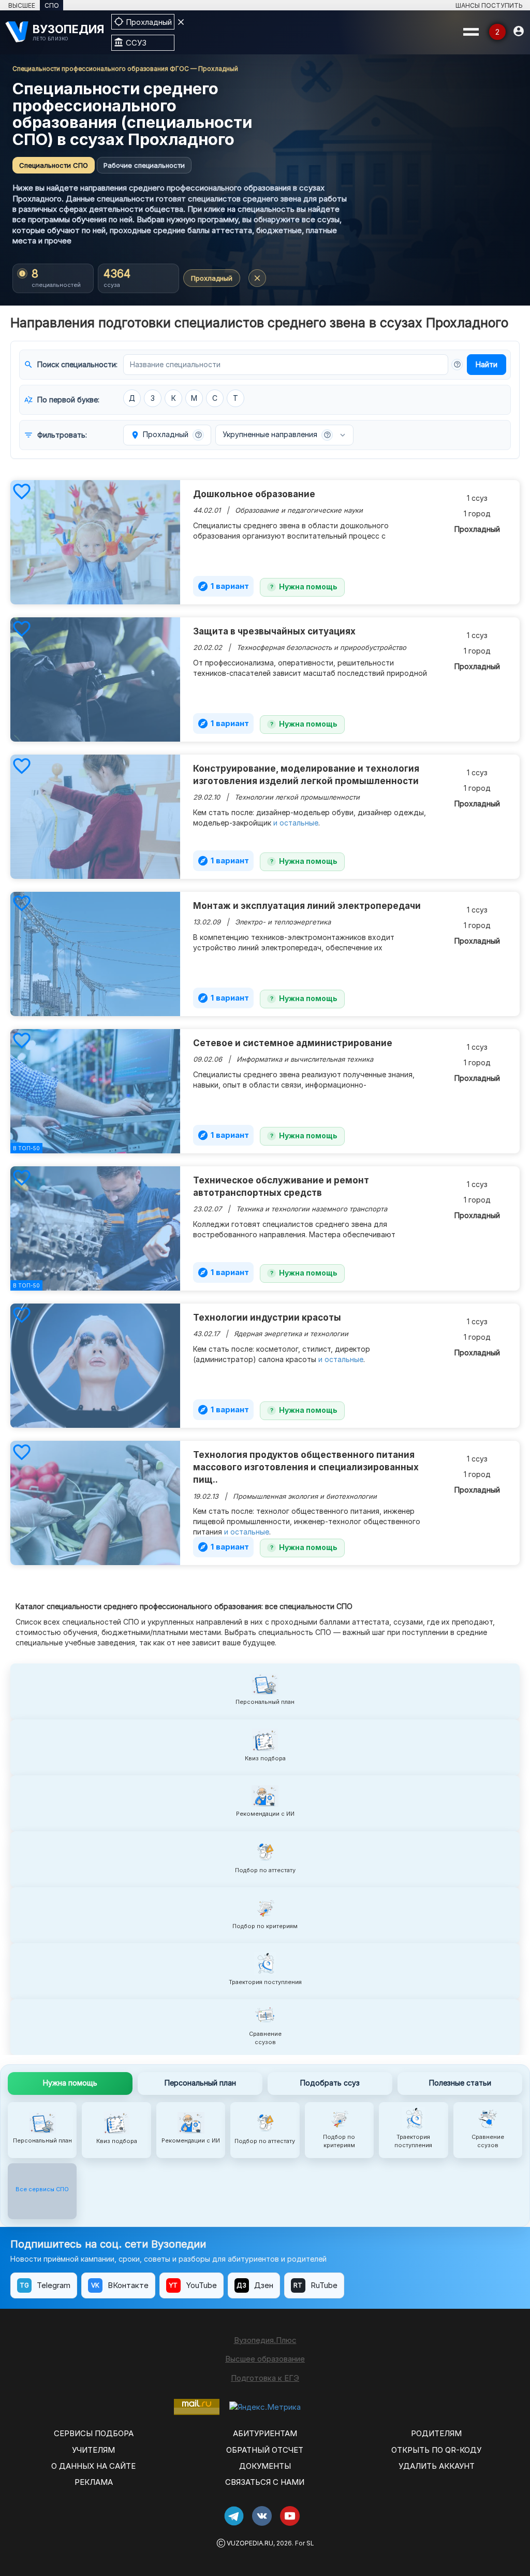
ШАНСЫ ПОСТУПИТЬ (489, 5)
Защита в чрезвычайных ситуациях (274, 631)
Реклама (94, 2482)
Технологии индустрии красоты (267, 1318)
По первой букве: (62, 400)
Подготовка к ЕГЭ (265, 2378)
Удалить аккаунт (437, 2466)
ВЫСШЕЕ (22, 5)
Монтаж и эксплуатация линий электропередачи (307, 906)
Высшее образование (265, 2359)
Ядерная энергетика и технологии (291, 1334)
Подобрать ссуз (330, 2083)
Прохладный (212, 278)
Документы (265, 2466)
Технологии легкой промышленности (297, 797)
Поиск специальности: (71, 365)
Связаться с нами (265, 2482)
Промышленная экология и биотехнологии (305, 1496)
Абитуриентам (265, 2433)
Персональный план (200, 2083)
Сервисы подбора (94, 2433)
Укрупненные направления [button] (277, 434)
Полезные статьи (460, 2083)
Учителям (93, 2450)
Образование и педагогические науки (299, 510)
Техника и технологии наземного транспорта (312, 1209)
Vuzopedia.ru (250, 2543)
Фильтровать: (55, 435)
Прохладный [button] (166, 435)
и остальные (296, 823)
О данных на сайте (93, 2466)
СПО (52, 5)
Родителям (436, 2433)
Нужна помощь (308, 587)
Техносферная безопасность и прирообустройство (321, 647)
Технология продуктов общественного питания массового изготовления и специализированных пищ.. (306, 1467)
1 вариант (223, 586)
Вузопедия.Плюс (265, 2340)
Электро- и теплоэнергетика (283, 922)
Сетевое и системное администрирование (293, 1043)
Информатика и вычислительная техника (305, 1059)
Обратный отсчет (265, 2450)
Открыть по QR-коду (436, 2450)
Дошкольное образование (254, 494)
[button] (457, 365)
